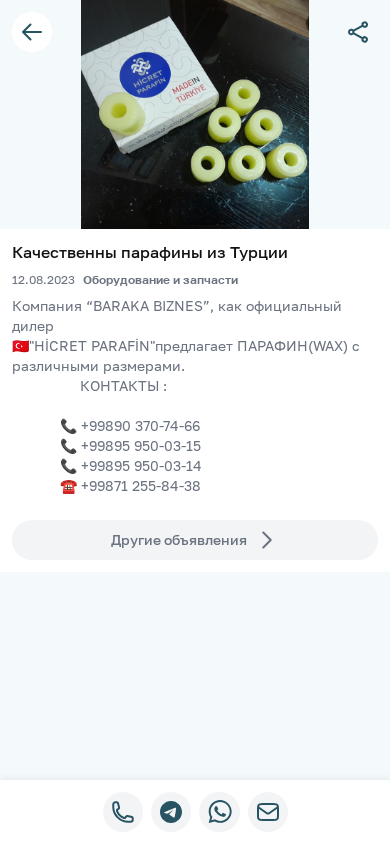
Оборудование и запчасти (160, 279)
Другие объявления (179, 539)
